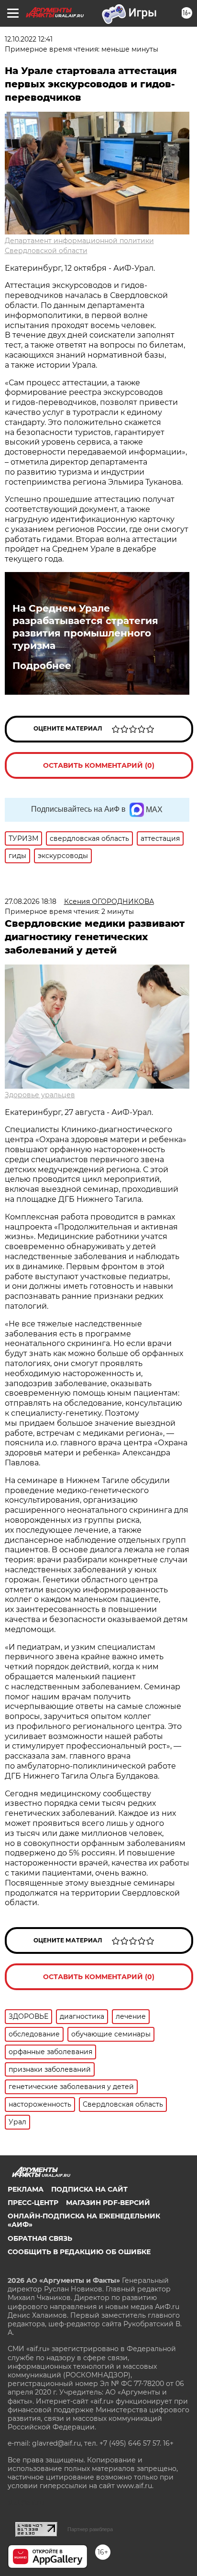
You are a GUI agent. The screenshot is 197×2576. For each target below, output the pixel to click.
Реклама (26, 2189)
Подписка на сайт (89, 2189)
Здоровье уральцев (40, 1095)
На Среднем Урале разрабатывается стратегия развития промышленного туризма (85, 627)
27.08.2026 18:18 (31, 901)
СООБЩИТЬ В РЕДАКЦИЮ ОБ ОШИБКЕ (79, 2252)
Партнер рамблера (90, 2529)
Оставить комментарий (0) (99, 765)
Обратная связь (40, 2238)
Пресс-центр (33, 2203)
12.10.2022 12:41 (29, 39)
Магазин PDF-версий (108, 2203)
